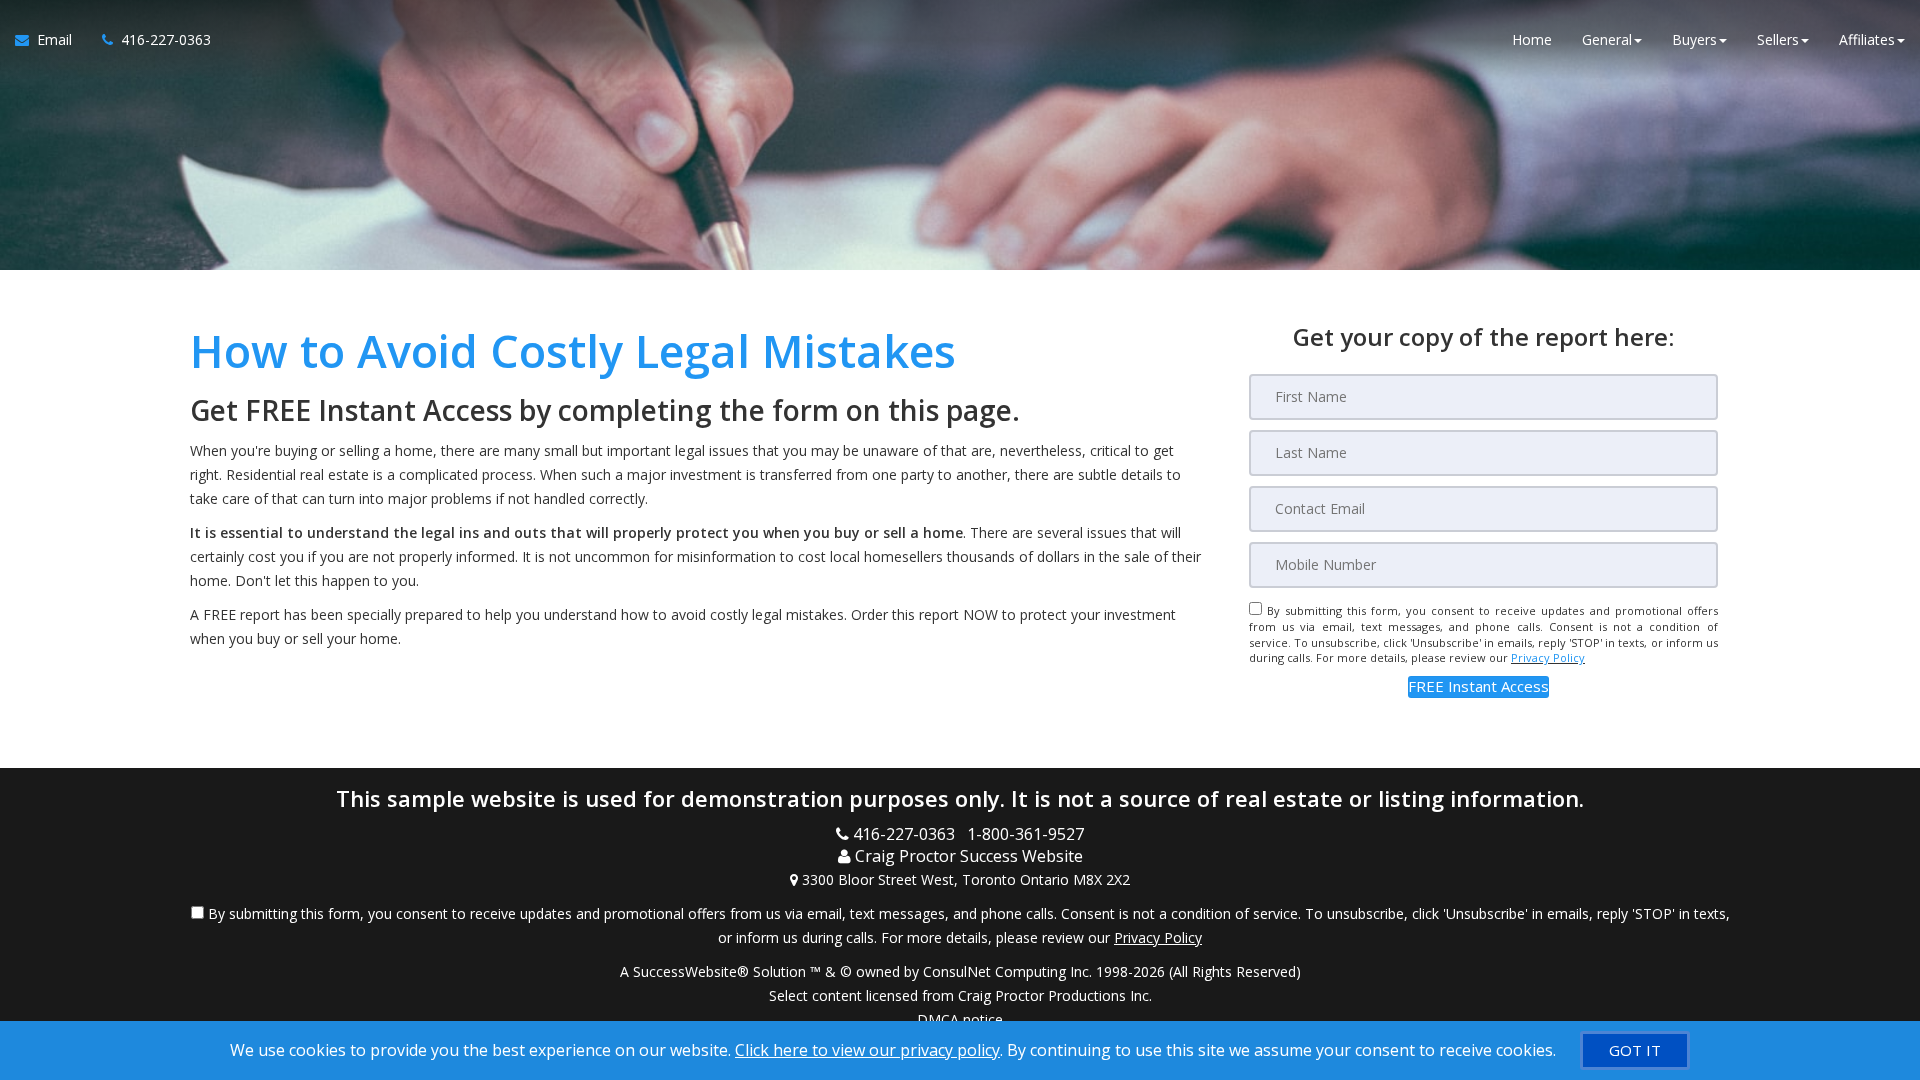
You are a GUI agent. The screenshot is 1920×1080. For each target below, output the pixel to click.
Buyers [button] (1694, 39)
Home (1532, 39)
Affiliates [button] (1867, 39)
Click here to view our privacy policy (867, 1050)
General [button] (1607, 39)
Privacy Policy (1548, 657)
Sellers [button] (1778, 39)
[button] (1478, 686)
